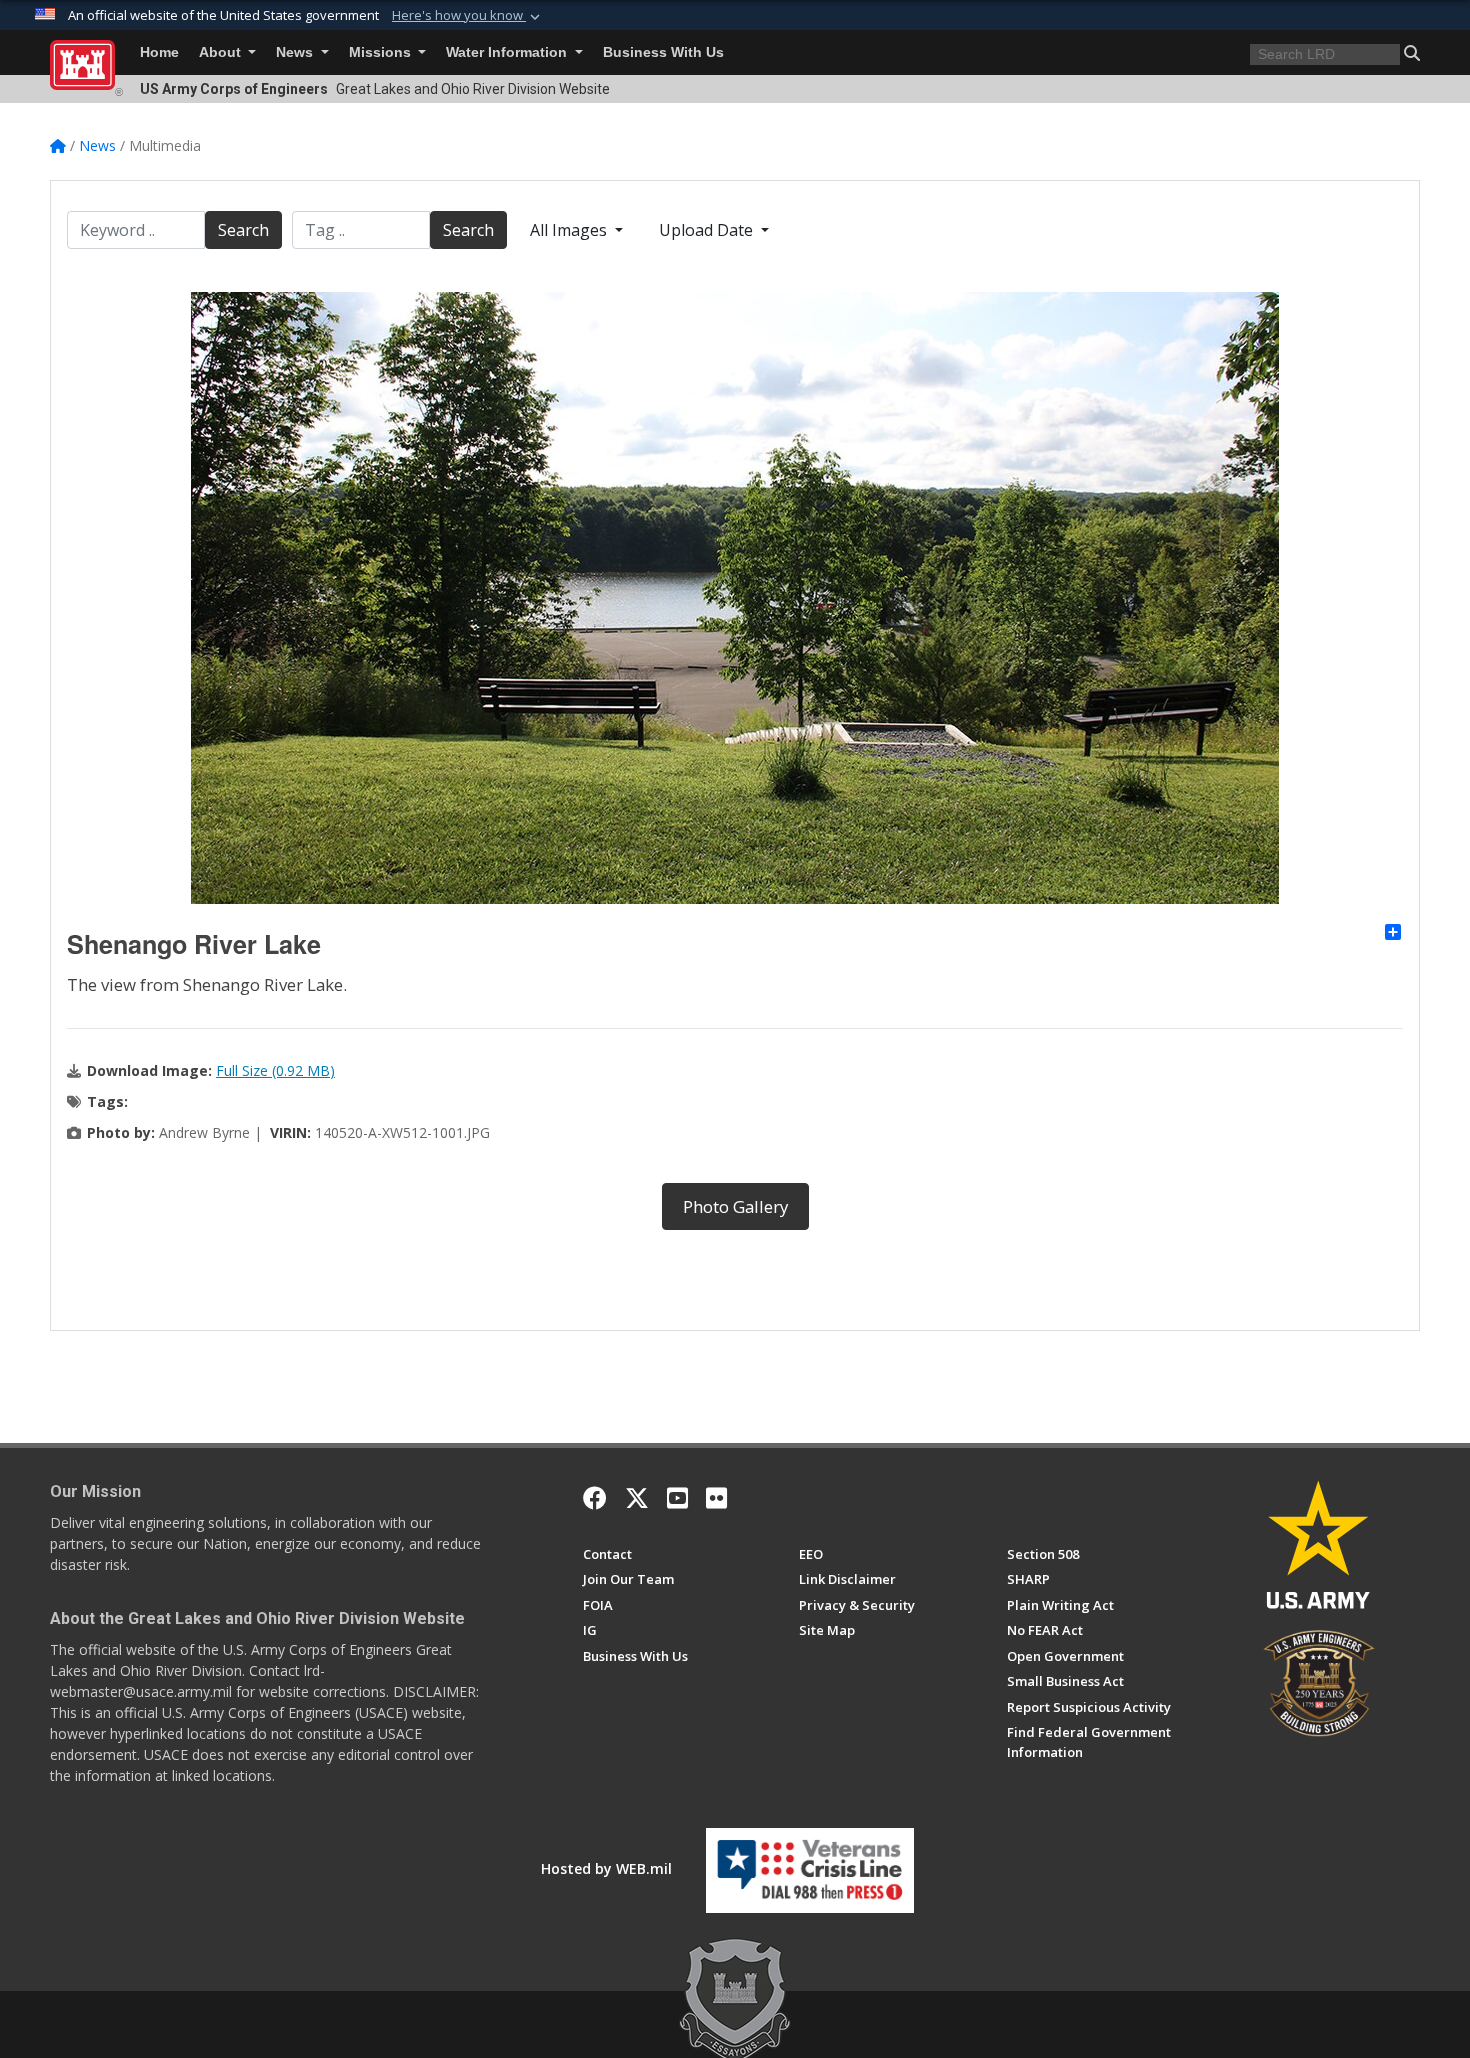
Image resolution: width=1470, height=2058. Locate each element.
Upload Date (708, 230)
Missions (382, 52)
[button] (468, 16)
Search (243, 230)
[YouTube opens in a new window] (677, 1498)
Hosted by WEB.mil (606, 1868)
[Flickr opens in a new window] (716, 1498)
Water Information (508, 52)
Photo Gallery (735, 1206)
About (222, 52)
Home (159, 52)
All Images (570, 230)
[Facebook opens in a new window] (595, 1498)
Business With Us (663, 52)
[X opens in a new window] (637, 1498)
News (296, 52)
